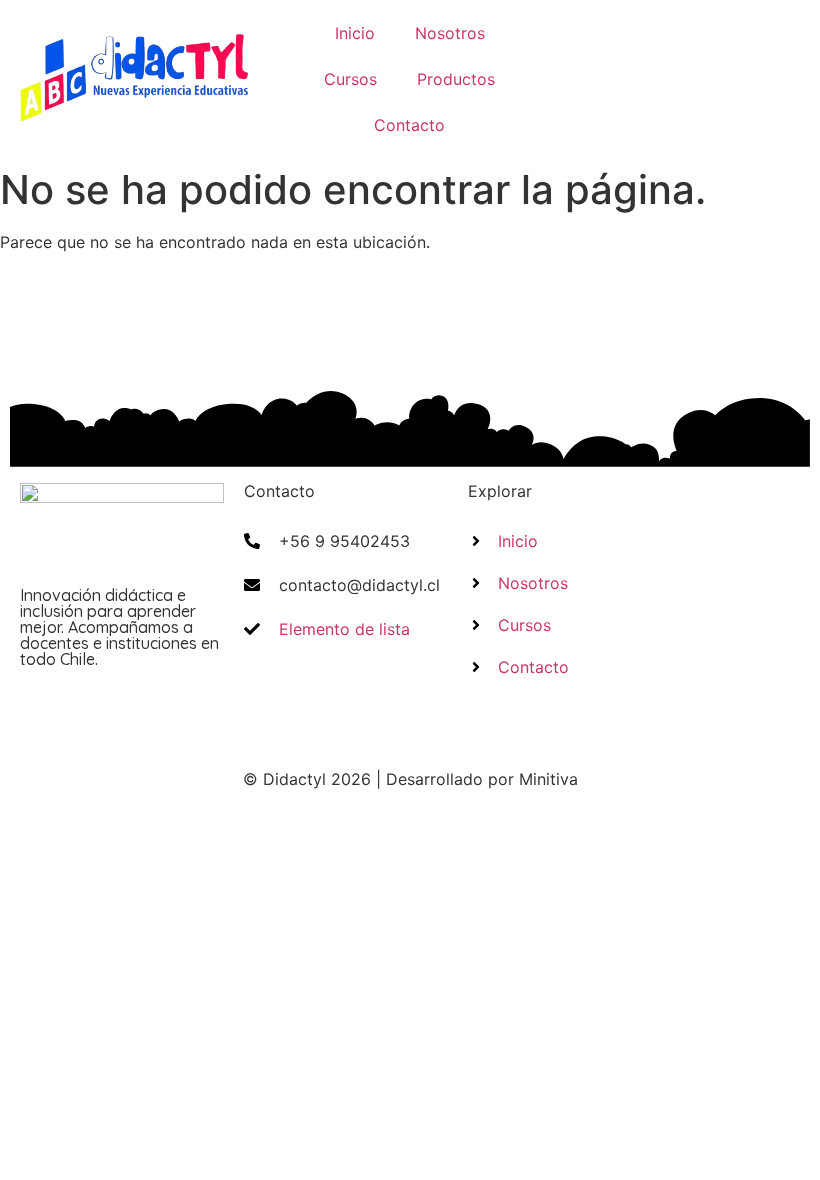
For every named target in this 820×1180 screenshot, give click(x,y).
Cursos (350, 79)
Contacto (409, 125)
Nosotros (450, 33)
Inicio (355, 33)
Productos (456, 79)
